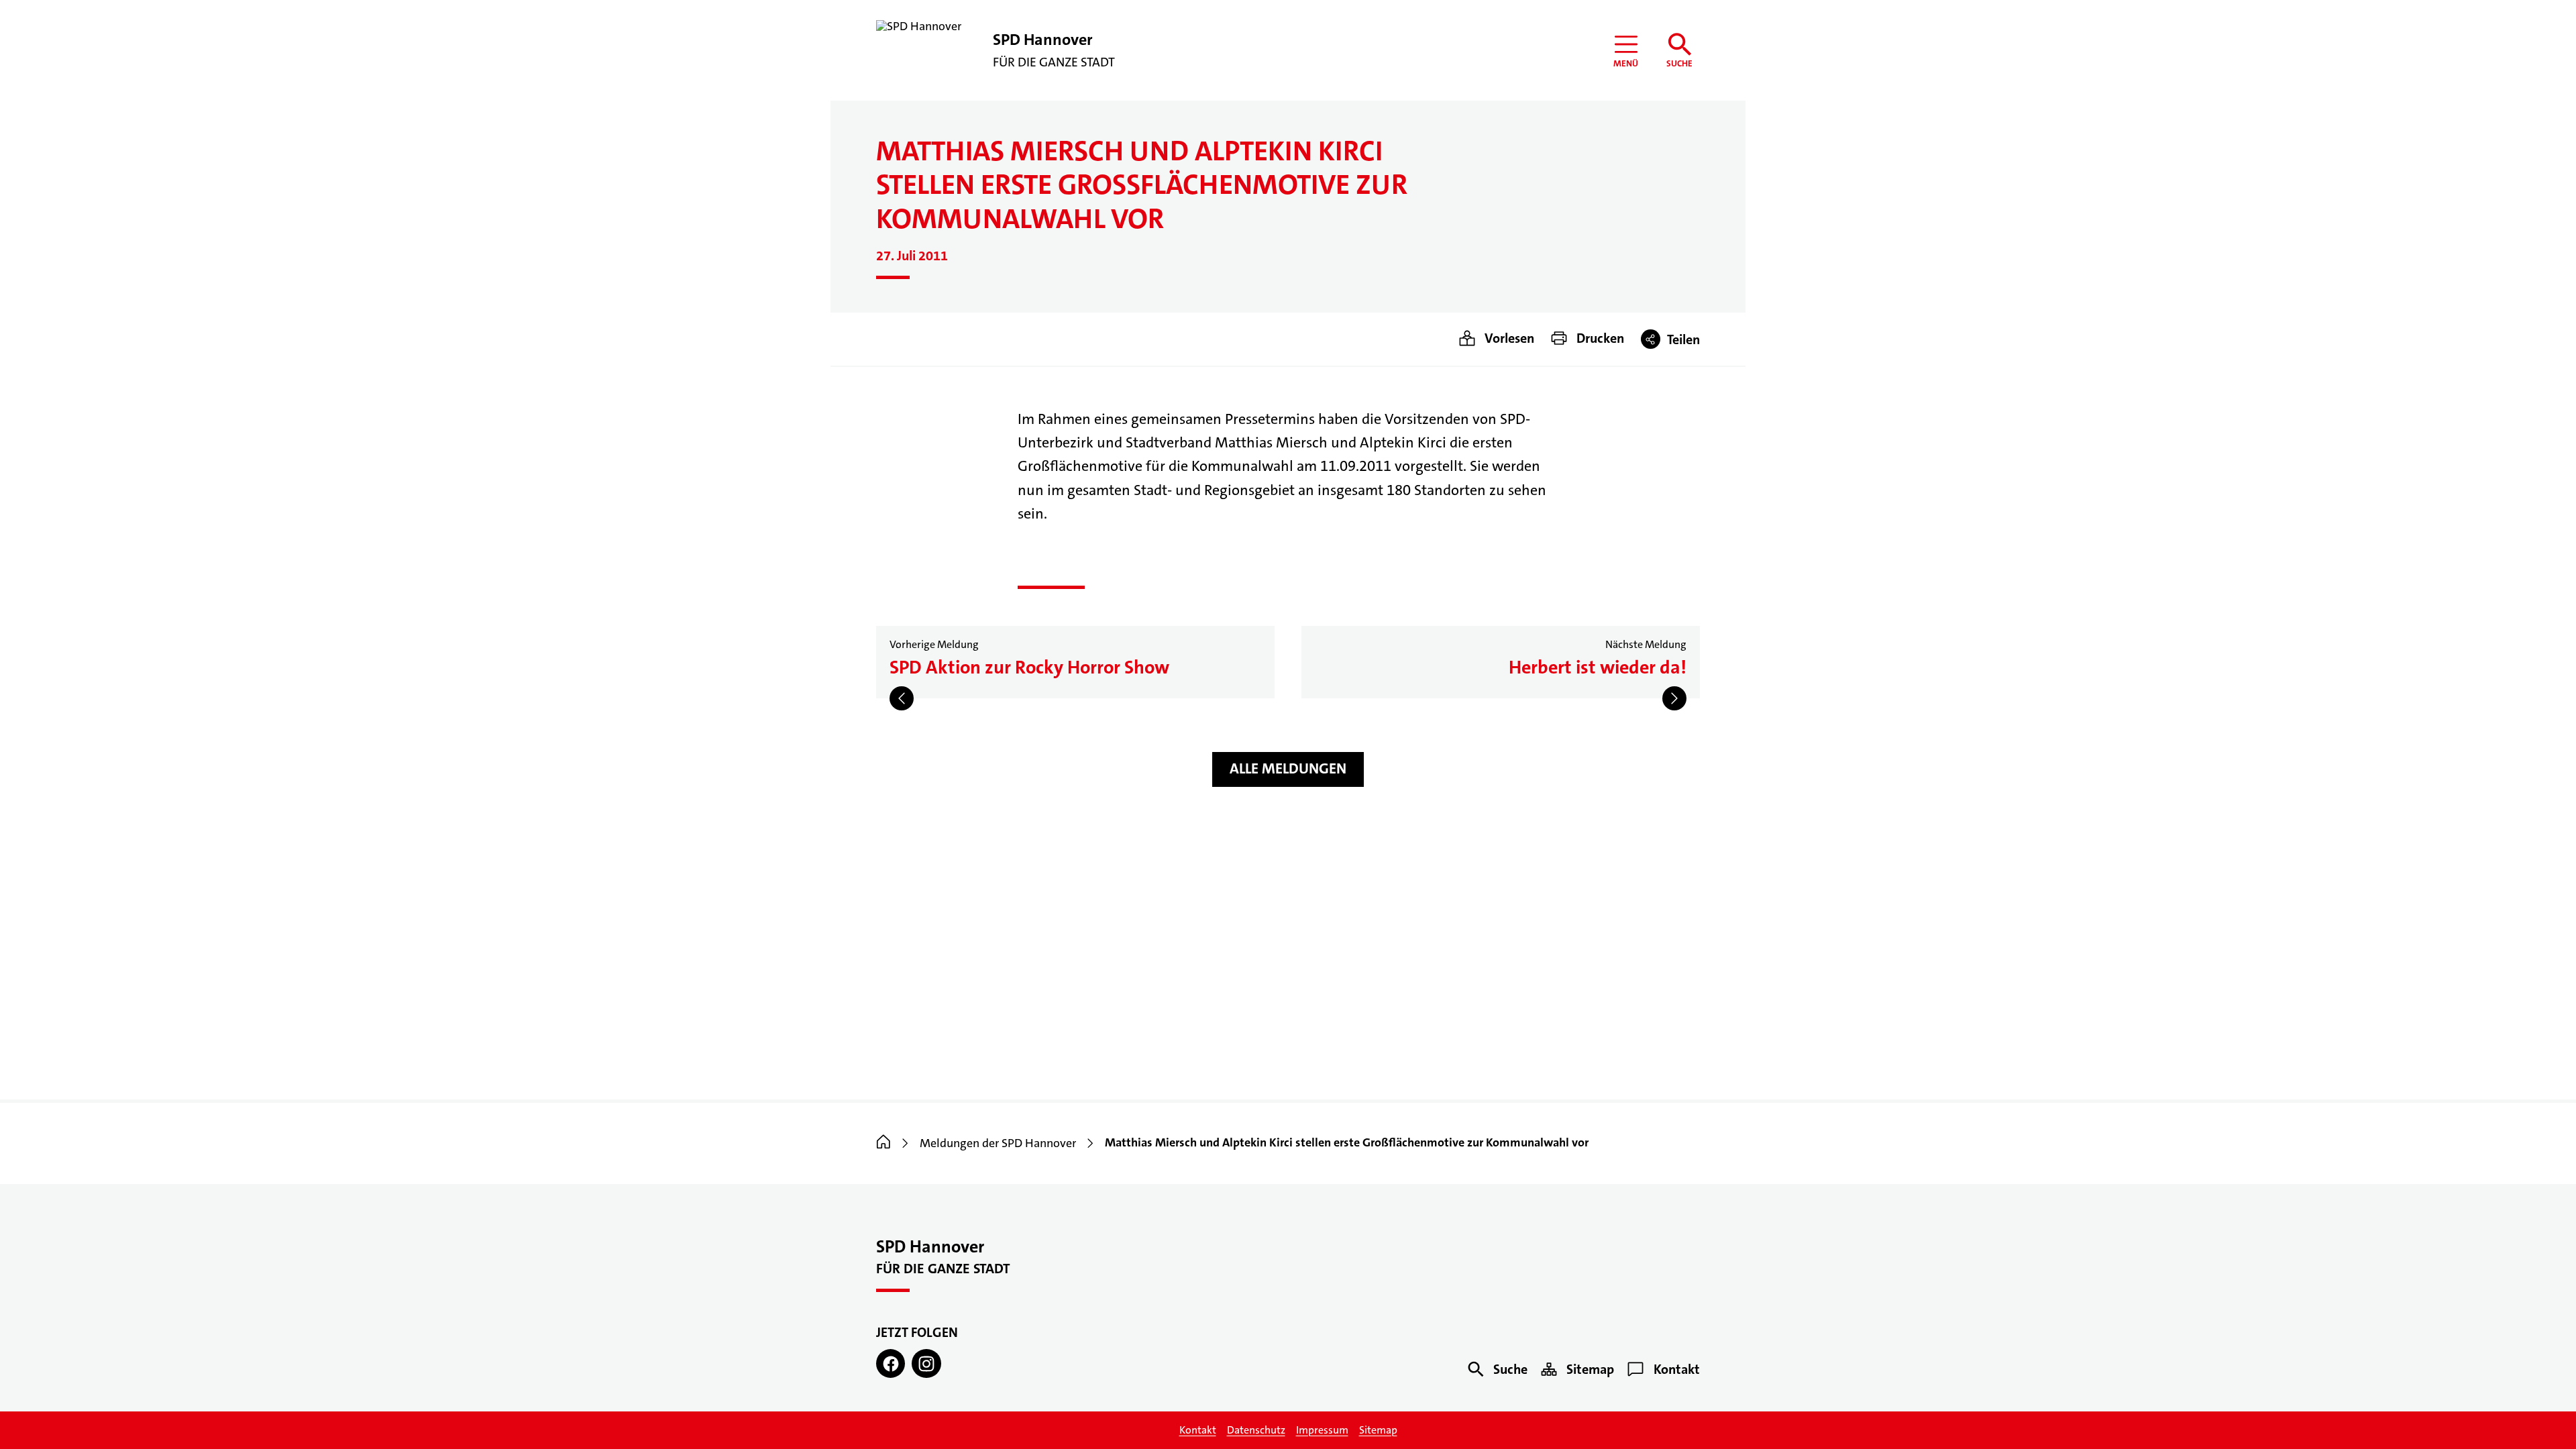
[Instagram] (926, 1363)
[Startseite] (883, 1143)
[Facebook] (891, 1363)
